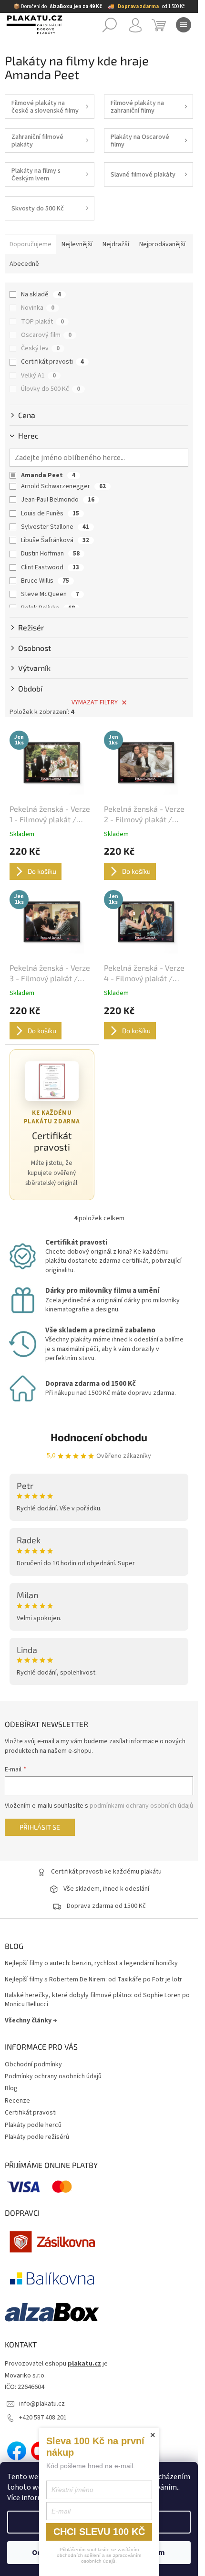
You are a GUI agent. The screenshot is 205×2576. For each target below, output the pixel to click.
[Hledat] (110, 25)
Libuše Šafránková (55, 540)
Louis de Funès (50, 513)
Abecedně (24, 264)
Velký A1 (38, 376)
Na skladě (41, 294)
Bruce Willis (45, 581)
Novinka (38, 308)
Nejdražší (116, 244)
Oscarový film (46, 335)
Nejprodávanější (162, 244)
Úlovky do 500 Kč (51, 389)
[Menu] (184, 25)
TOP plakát (42, 322)
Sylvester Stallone (55, 527)
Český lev (40, 348)
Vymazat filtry (95, 702)
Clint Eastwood (50, 567)
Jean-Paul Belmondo (58, 500)
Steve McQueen (50, 594)
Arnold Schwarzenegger (63, 486)
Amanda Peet (48, 475)
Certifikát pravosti (52, 362)
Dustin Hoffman (50, 554)
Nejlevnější (77, 244)
